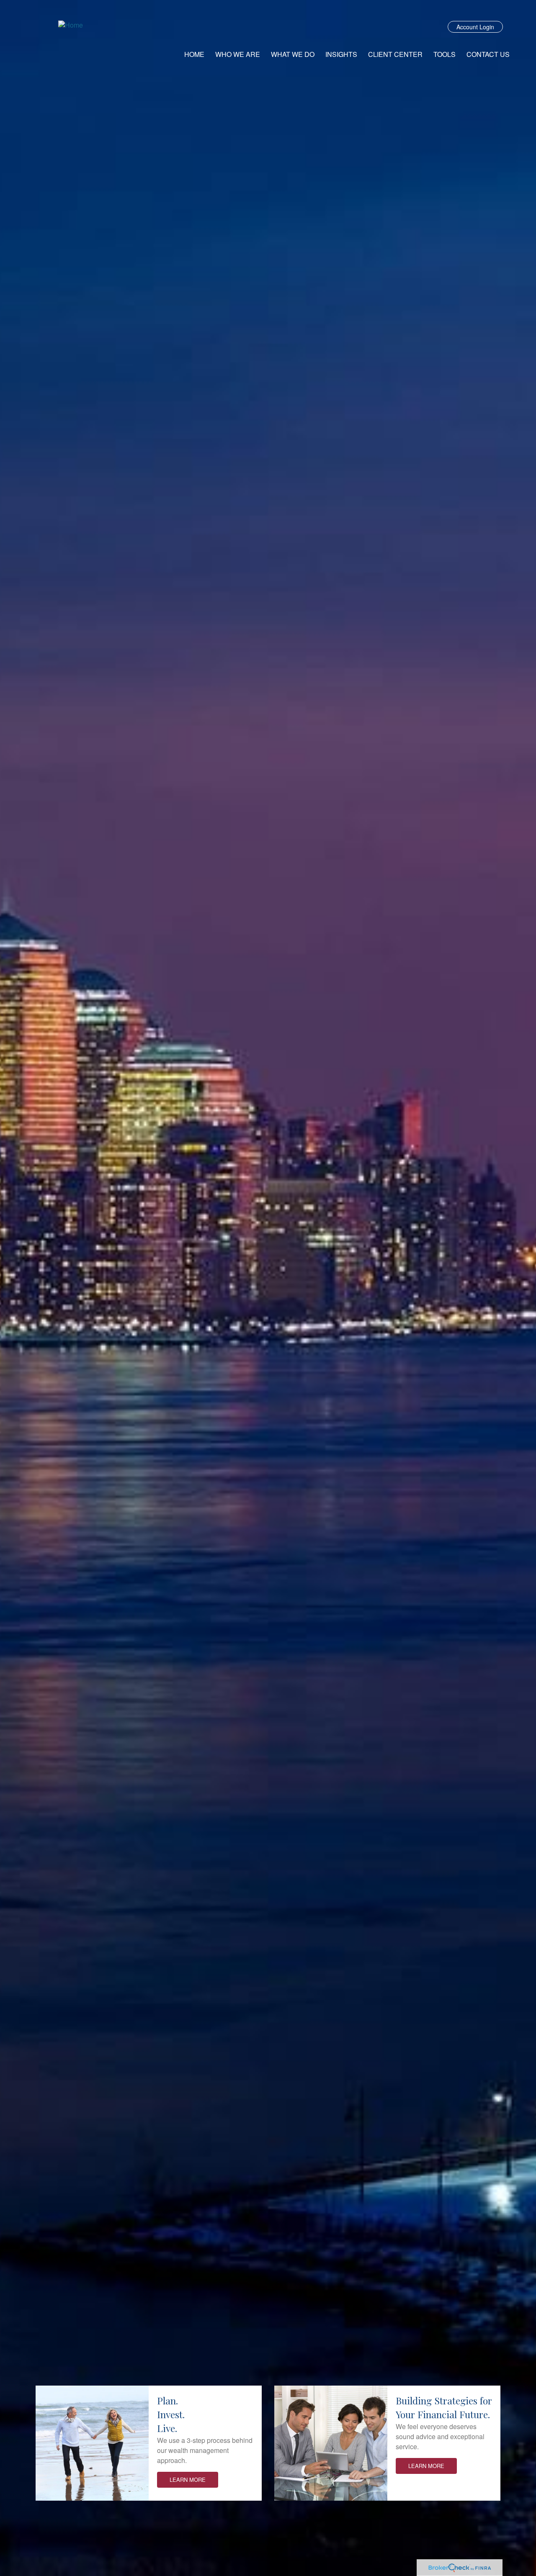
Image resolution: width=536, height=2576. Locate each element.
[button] (238, 54)
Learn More (188, 2480)
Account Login (475, 27)
